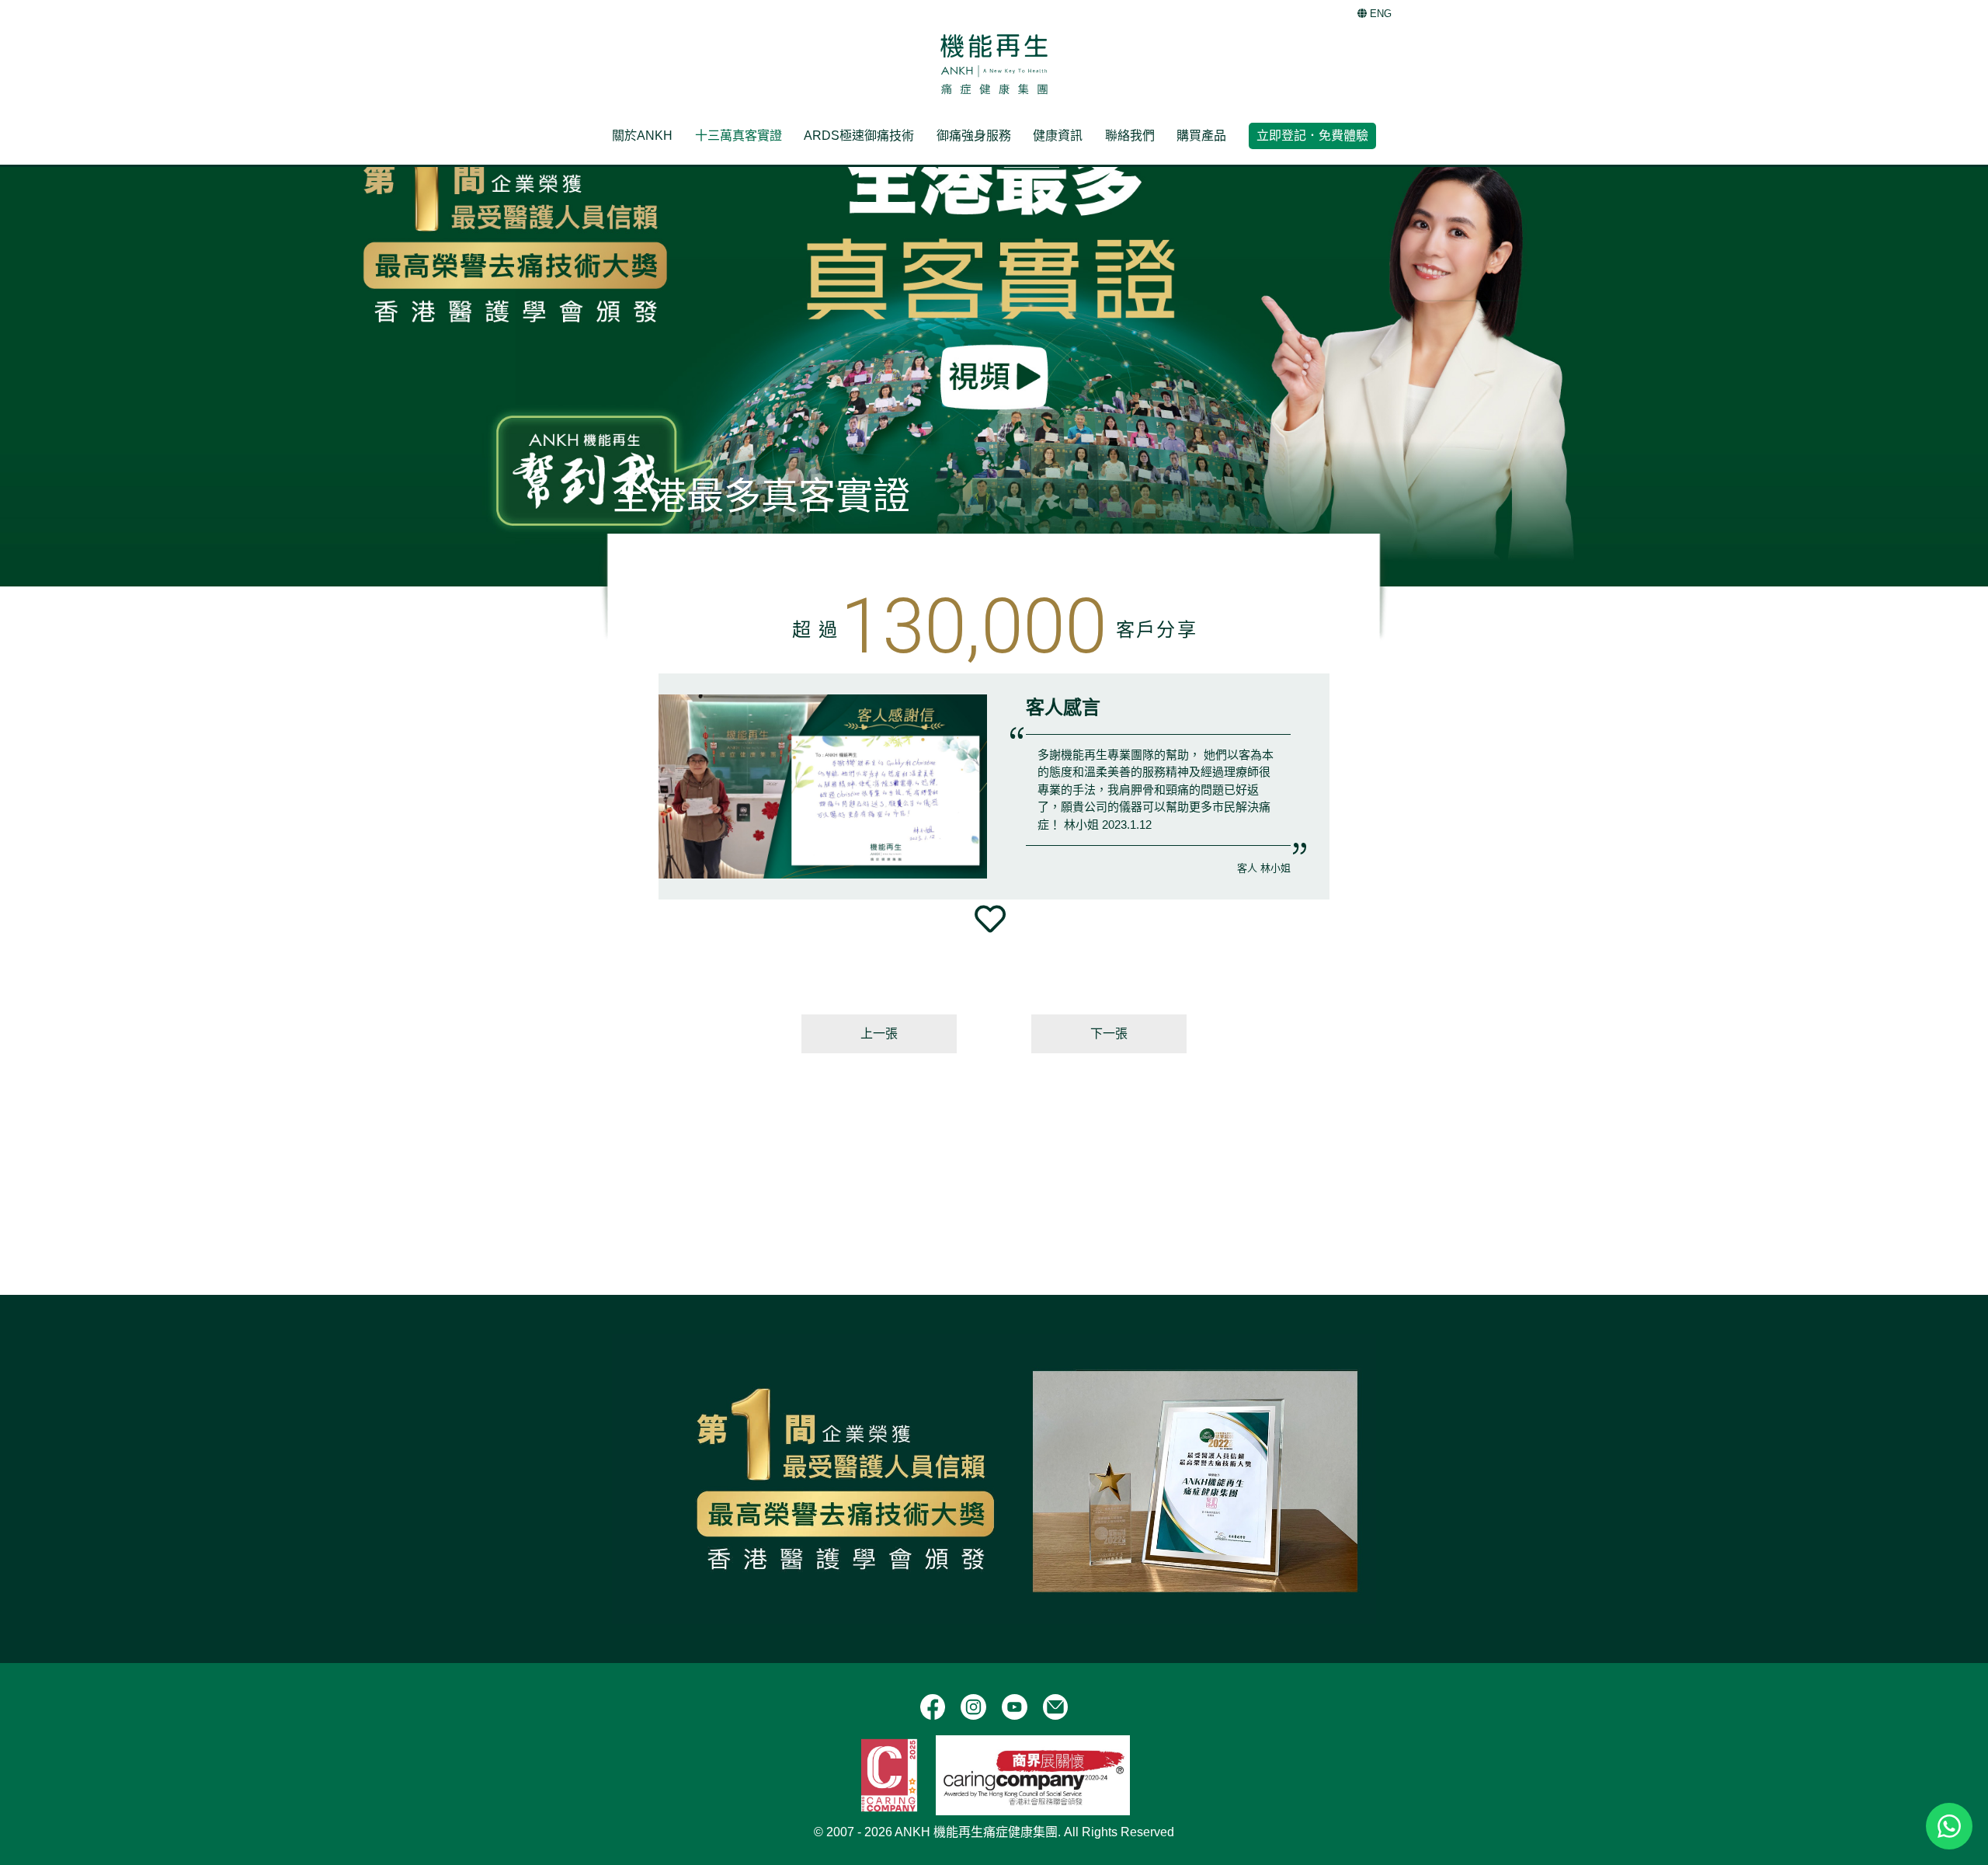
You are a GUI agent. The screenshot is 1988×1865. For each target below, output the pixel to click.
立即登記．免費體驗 (1312, 136)
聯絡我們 (1130, 136)
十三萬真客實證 (739, 136)
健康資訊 (1058, 136)
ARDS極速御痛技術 (859, 136)
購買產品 (1201, 136)
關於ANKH (642, 136)
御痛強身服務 (974, 136)
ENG (1379, 14)
